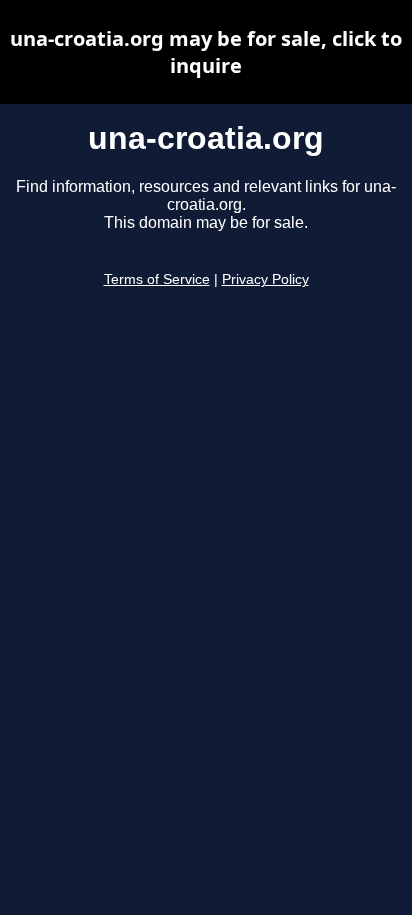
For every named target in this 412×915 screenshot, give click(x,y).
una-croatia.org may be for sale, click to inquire (206, 52)
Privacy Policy (265, 279)
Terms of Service (157, 279)
